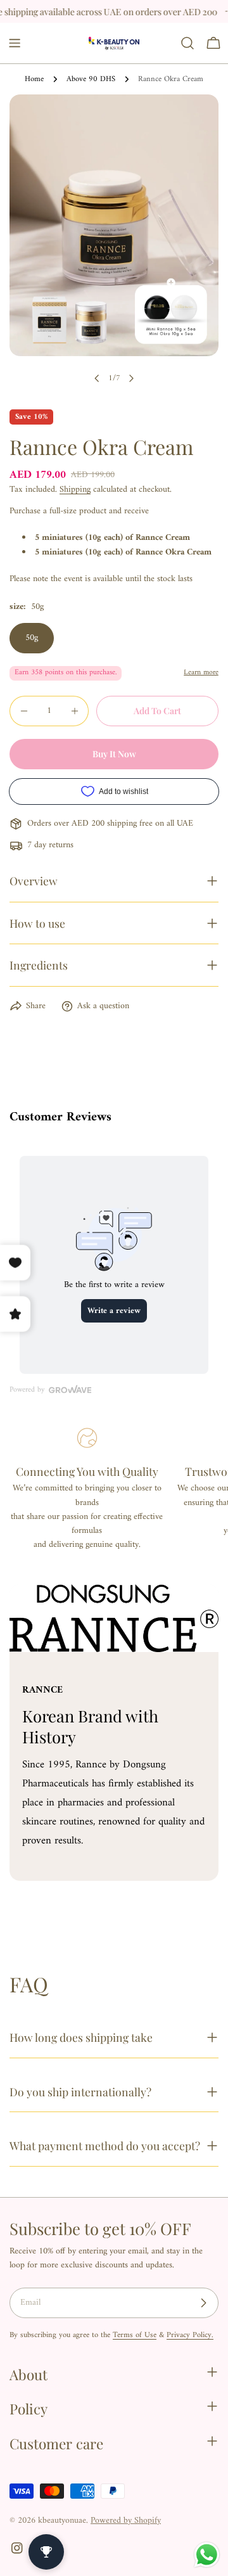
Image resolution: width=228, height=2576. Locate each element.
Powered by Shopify (126, 2521)
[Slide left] (97, 378)
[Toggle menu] (15, 43)
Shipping (75, 490)
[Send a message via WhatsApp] (207, 2555)
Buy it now (114, 754)
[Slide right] (131, 378)
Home (34, 79)
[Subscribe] (203, 2303)
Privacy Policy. (190, 2335)
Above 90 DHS (91, 79)
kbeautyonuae (62, 2521)
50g (32, 638)
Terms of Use (135, 2335)
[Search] (187, 43)
